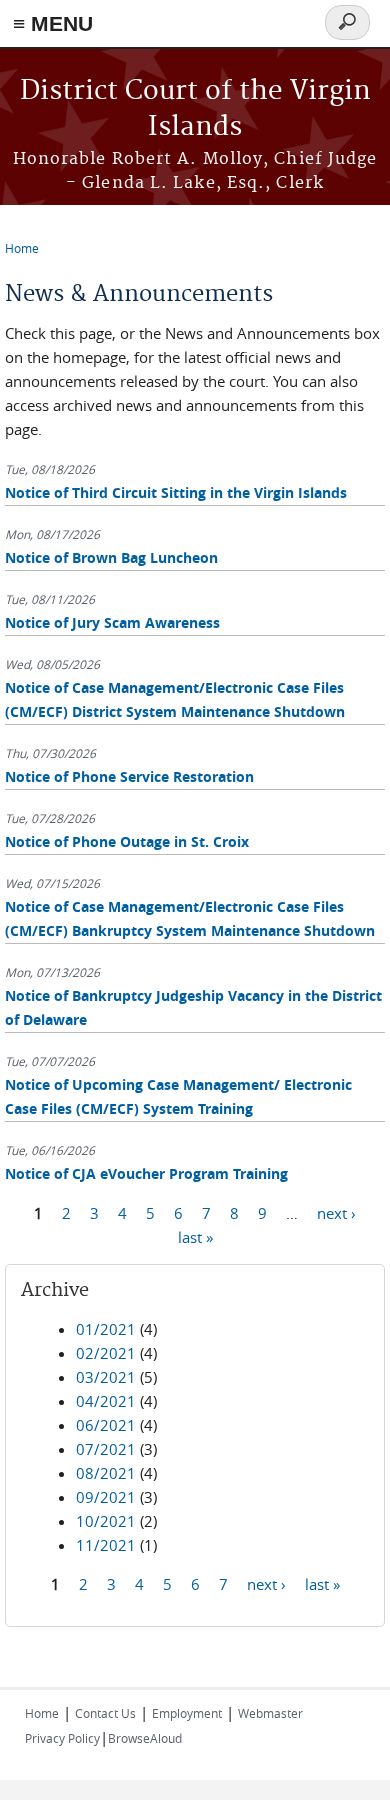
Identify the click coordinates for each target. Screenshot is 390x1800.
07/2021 (106, 1449)
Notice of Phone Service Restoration (129, 776)
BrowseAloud (145, 1738)
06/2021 (106, 1425)
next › (336, 1213)
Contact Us (105, 1713)
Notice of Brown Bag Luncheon (111, 557)
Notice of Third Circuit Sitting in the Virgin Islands (176, 492)
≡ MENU (53, 23)
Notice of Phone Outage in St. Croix (127, 841)
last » (195, 1237)
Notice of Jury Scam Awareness (112, 622)
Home (22, 248)
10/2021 (106, 1521)
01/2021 (106, 1329)
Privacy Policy (62, 1738)
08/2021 (106, 1473)
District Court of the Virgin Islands (195, 109)
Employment (187, 1713)
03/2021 (106, 1377)
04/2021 (106, 1401)
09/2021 (106, 1497)
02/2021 (106, 1353)
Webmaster (270, 1713)
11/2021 (106, 1545)
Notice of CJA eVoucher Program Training (146, 1173)
